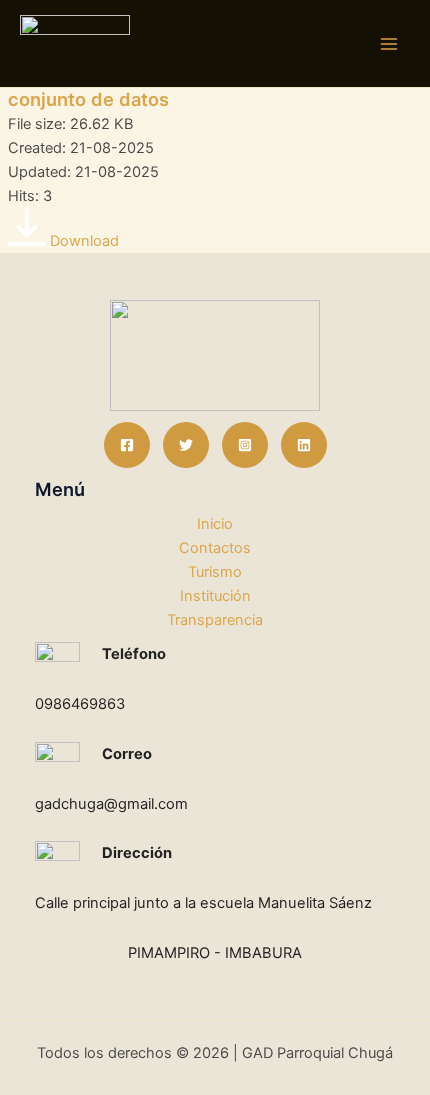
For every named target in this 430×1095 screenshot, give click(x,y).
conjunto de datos (88, 99)
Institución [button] (215, 596)
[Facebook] (127, 445)
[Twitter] (186, 445)
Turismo (215, 572)
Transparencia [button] (215, 620)
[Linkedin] (304, 445)
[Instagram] (245, 445)
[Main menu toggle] (389, 44)
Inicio (215, 524)
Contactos (215, 548)
